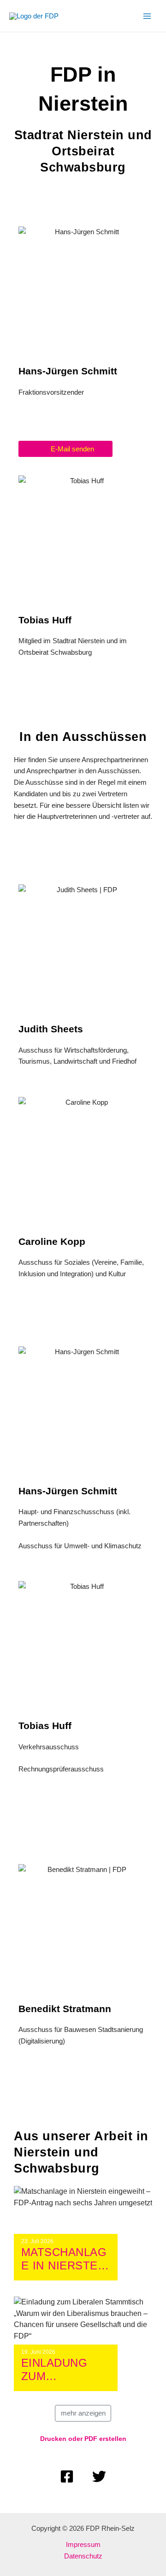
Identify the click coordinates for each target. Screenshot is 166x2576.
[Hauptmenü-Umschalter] (147, 16)
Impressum (83, 2544)
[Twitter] (99, 2476)
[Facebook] (67, 2476)
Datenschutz (83, 2556)
